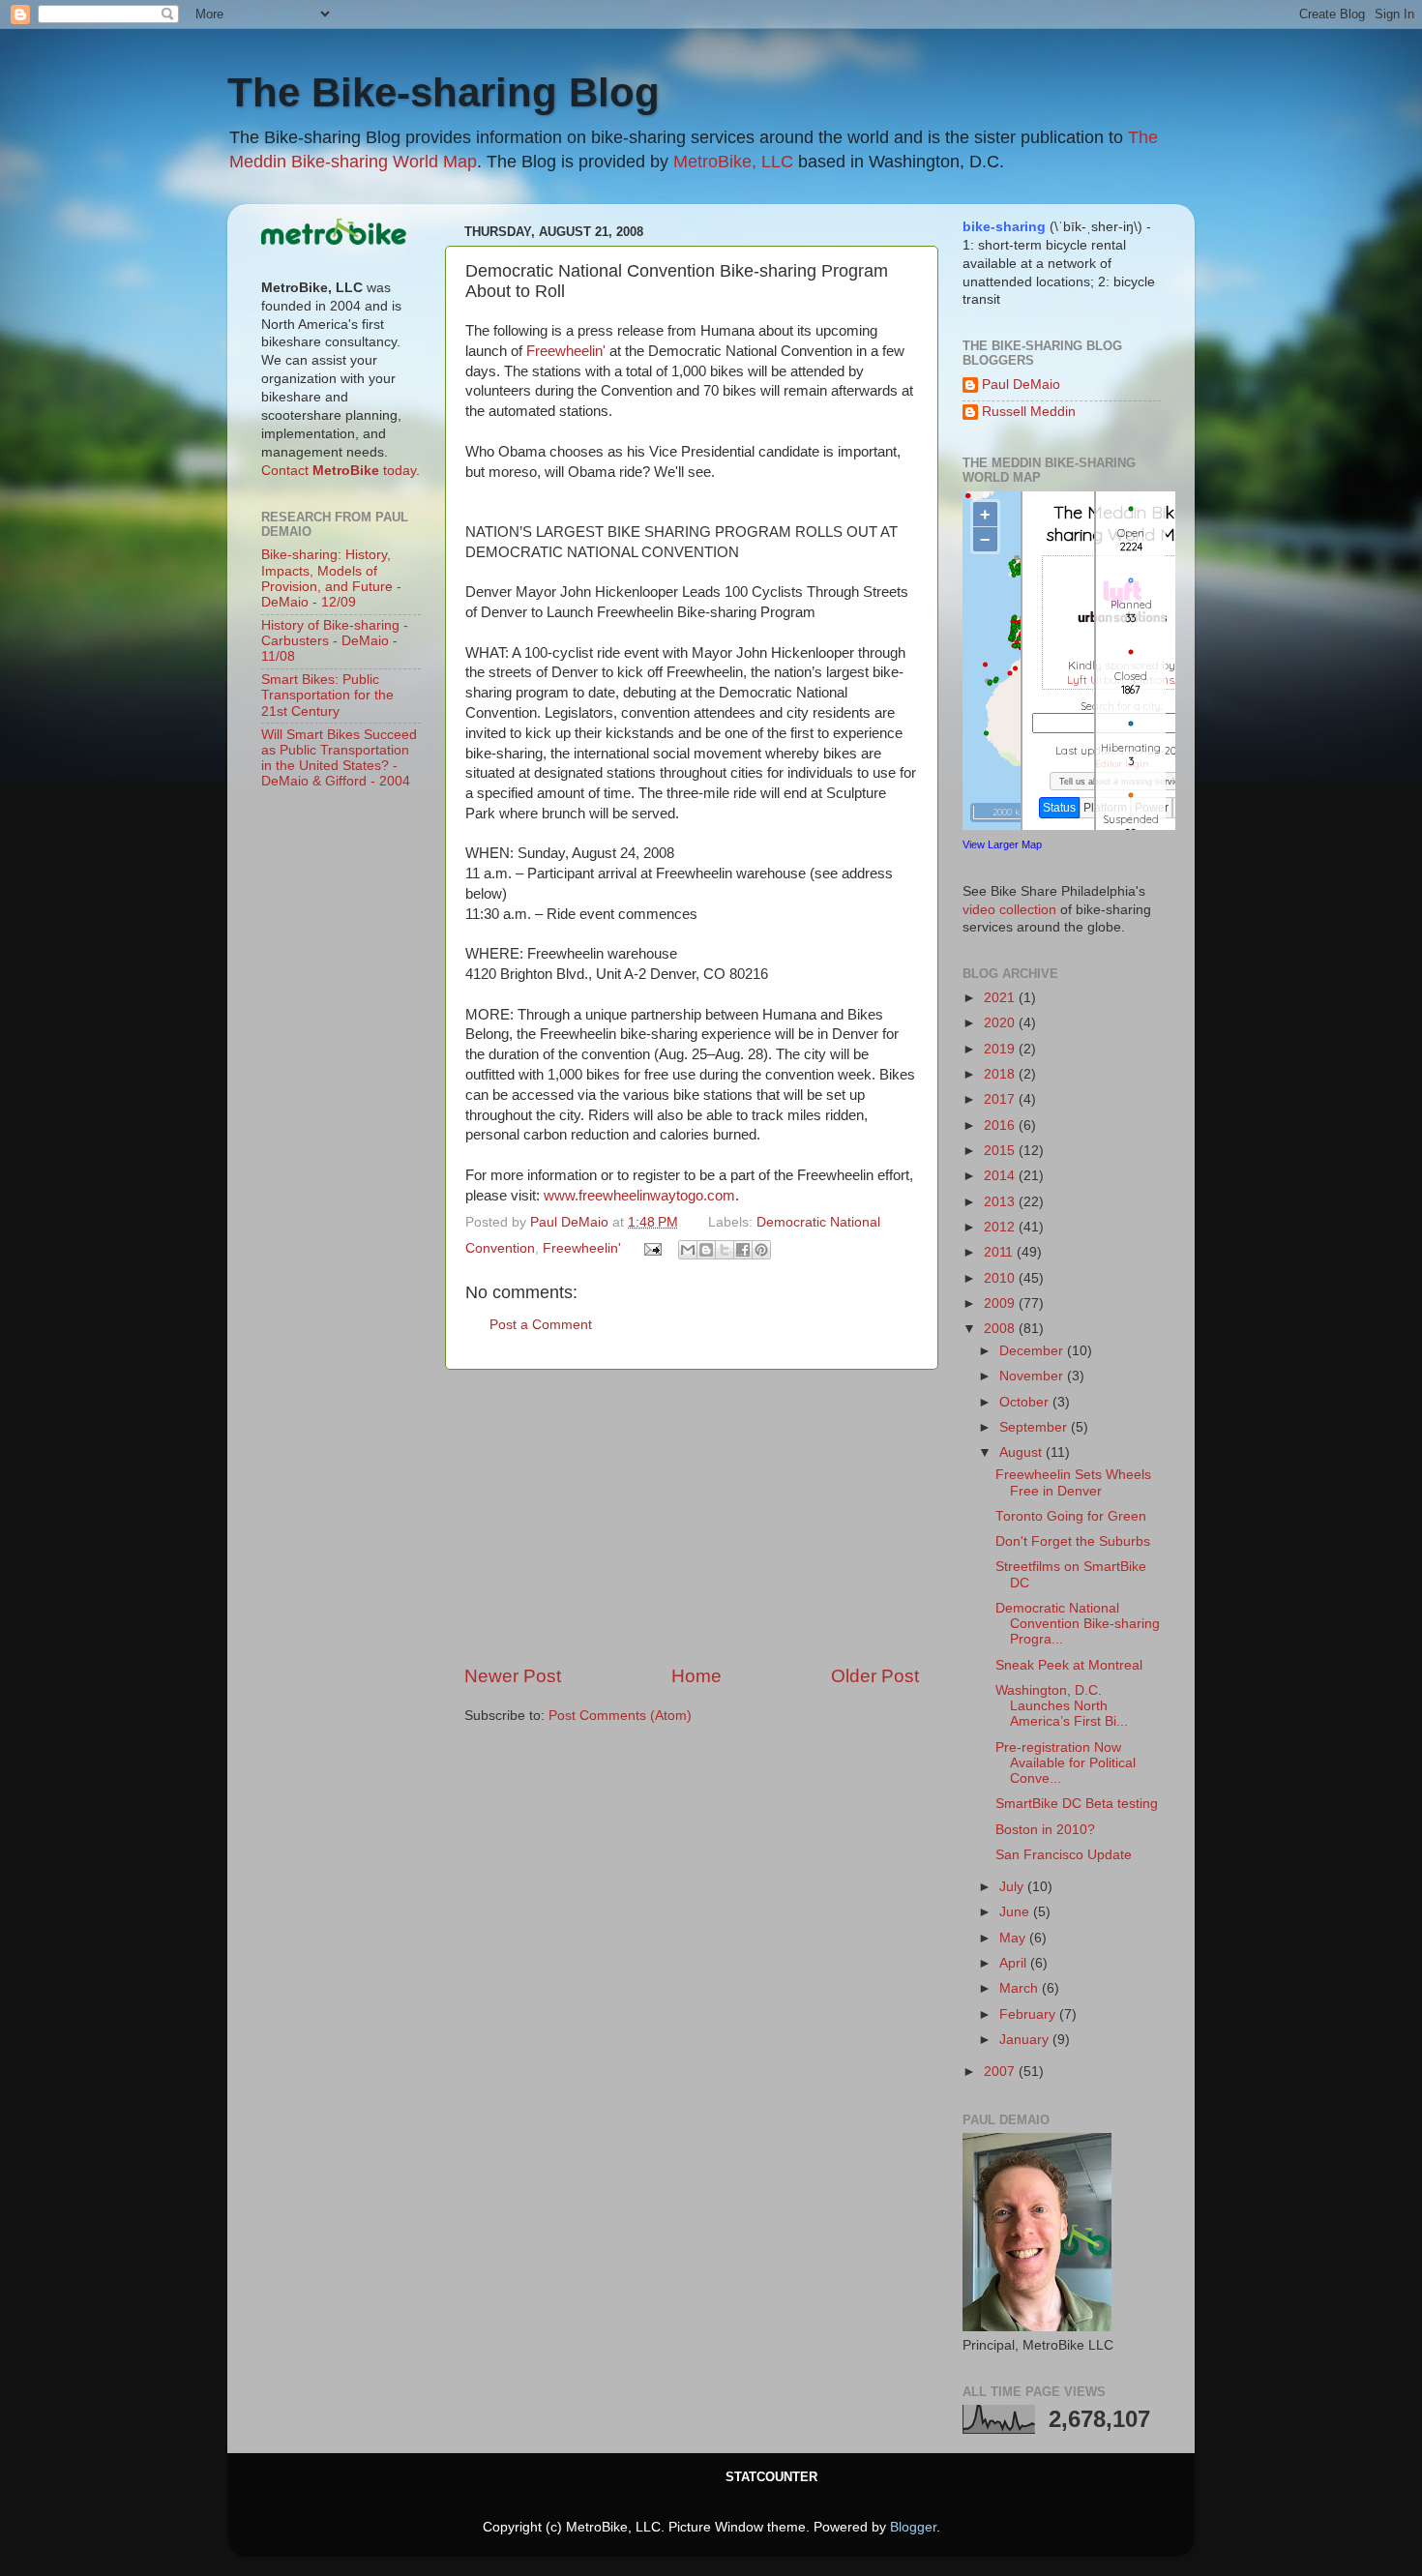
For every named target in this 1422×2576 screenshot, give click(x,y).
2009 (1001, 1303)
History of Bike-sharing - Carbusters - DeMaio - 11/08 (335, 641)
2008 (1001, 1329)
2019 (1001, 1049)
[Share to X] (725, 1250)
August (1022, 1452)
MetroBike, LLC (733, 162)
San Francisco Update (1064, 1855)
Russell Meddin (1029, 412)
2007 (1001, 2072)
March (1021, 1988)
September (1035, 1427)
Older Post (875, 1676)
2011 (1000, 1252)
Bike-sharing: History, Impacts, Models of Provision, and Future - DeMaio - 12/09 (331, 578)
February (1029, 2014)
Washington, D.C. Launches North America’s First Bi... (1062, 1706)
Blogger (913, 2527)
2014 (1001, 1176)
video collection (1009, 910)
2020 (1001, 1023)
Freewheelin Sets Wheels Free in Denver (1073, 1482)
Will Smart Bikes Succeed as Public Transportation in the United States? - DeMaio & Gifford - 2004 (339, 758)
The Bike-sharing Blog (444, 92)
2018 (1001, 1074)
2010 (1001, 1278)
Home (696, 1676)
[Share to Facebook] (743, 1250)
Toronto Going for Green (1071, 1516)
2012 (1001, 1227)
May (1014, 1938)
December (1033, 1351)
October (1026, 1402)
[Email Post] (652, 1248)
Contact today (339, 471)
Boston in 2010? (1045, 1830)
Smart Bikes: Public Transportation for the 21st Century (327, 695)
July (1013, 1887)
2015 (1001, 1151)
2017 (1001, 1099)
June (1016, 1912)
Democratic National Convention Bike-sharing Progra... (1078, 1624)
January (1026, 2040)
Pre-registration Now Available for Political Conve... (1066, 1763)
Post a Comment (541, 1325)
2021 (1001, 998)
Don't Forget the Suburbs (1073, 1541)
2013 (1001, 1202)
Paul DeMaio (1021, 385)
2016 (1001, 1125)
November (1033, 1376)
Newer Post (513, 1676)
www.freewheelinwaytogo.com (639, 1196)
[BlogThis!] (706, 1250)
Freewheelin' (566, 351)
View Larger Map (1002, 844)
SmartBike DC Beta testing (1077, 1804)
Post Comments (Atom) (620, 1716)
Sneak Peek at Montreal (1069, 1665)
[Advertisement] (692, 1517)
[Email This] (688, 1250)
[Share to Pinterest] (761, 1250)
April (1015, 1963)
